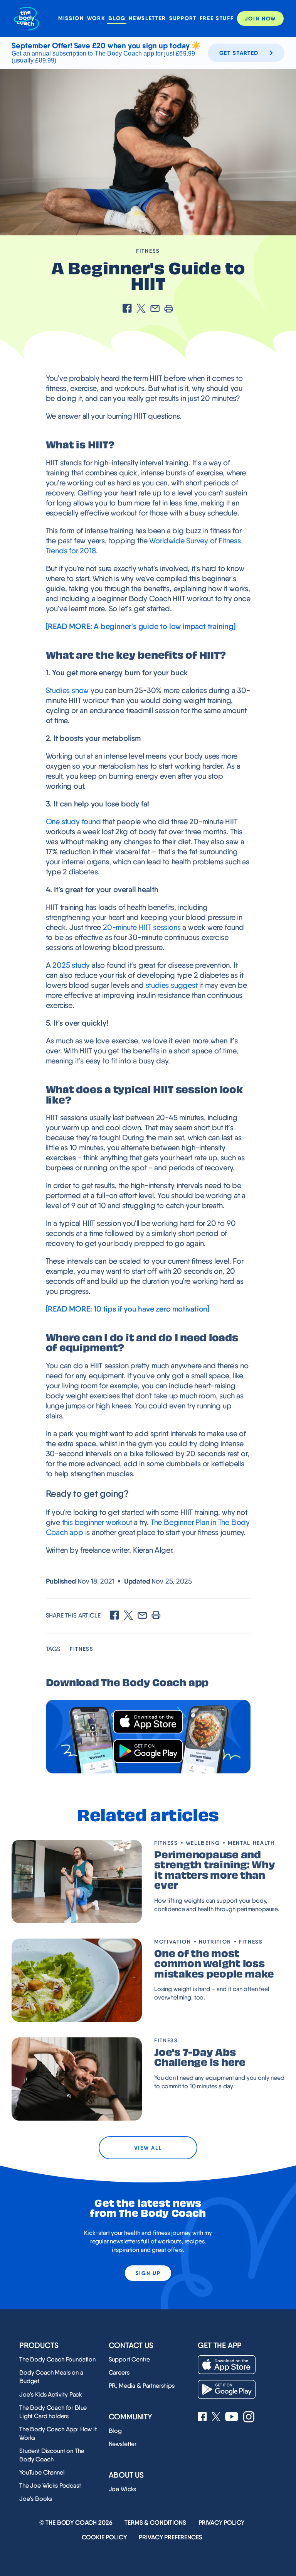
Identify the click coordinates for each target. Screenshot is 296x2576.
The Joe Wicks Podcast (50, 2486)
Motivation (173, 1942)
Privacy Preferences (170, 2537)
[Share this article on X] (141, 309)
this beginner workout (97, 1522)
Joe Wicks (123, 2489)
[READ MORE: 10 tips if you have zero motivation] (128, 1309)
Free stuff (217, 18)
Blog (117, 18)
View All (148, 2148)
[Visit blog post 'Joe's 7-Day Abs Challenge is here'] (77, 2079)
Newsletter (147, 18)
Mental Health (251, 1843)
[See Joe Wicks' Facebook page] (202, 2417)
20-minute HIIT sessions (142, 927)
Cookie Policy (104, 2537)
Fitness (148, 251)
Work (96, 18)
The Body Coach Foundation (57, 2359)
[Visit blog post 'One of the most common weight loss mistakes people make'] (77, 1980)
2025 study (71, 965)
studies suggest (172, 985)
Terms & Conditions (155, 2523)
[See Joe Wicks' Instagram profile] (249, 2418)
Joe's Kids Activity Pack (51, 2394)
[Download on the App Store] (148, 1722)
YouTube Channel (42, 2472)
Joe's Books (36, 2499)
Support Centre (129, 2359)
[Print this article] (169, 309)
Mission (71, 18)
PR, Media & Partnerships (142, 2386)
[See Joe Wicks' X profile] (216, 2418)
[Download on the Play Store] (148, 1751)
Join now (260, 19)
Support (183, 18)
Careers (119, 2372)
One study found (73, 821)
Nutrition (215, 1942)
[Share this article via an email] (155, 309)
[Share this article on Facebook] (127, 309)
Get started (239, 53)
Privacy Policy (222, 2523)
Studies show (67, 690)
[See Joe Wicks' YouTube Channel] (232, 2417)
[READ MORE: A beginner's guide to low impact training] (141, 626)
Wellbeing (203, 1843)
